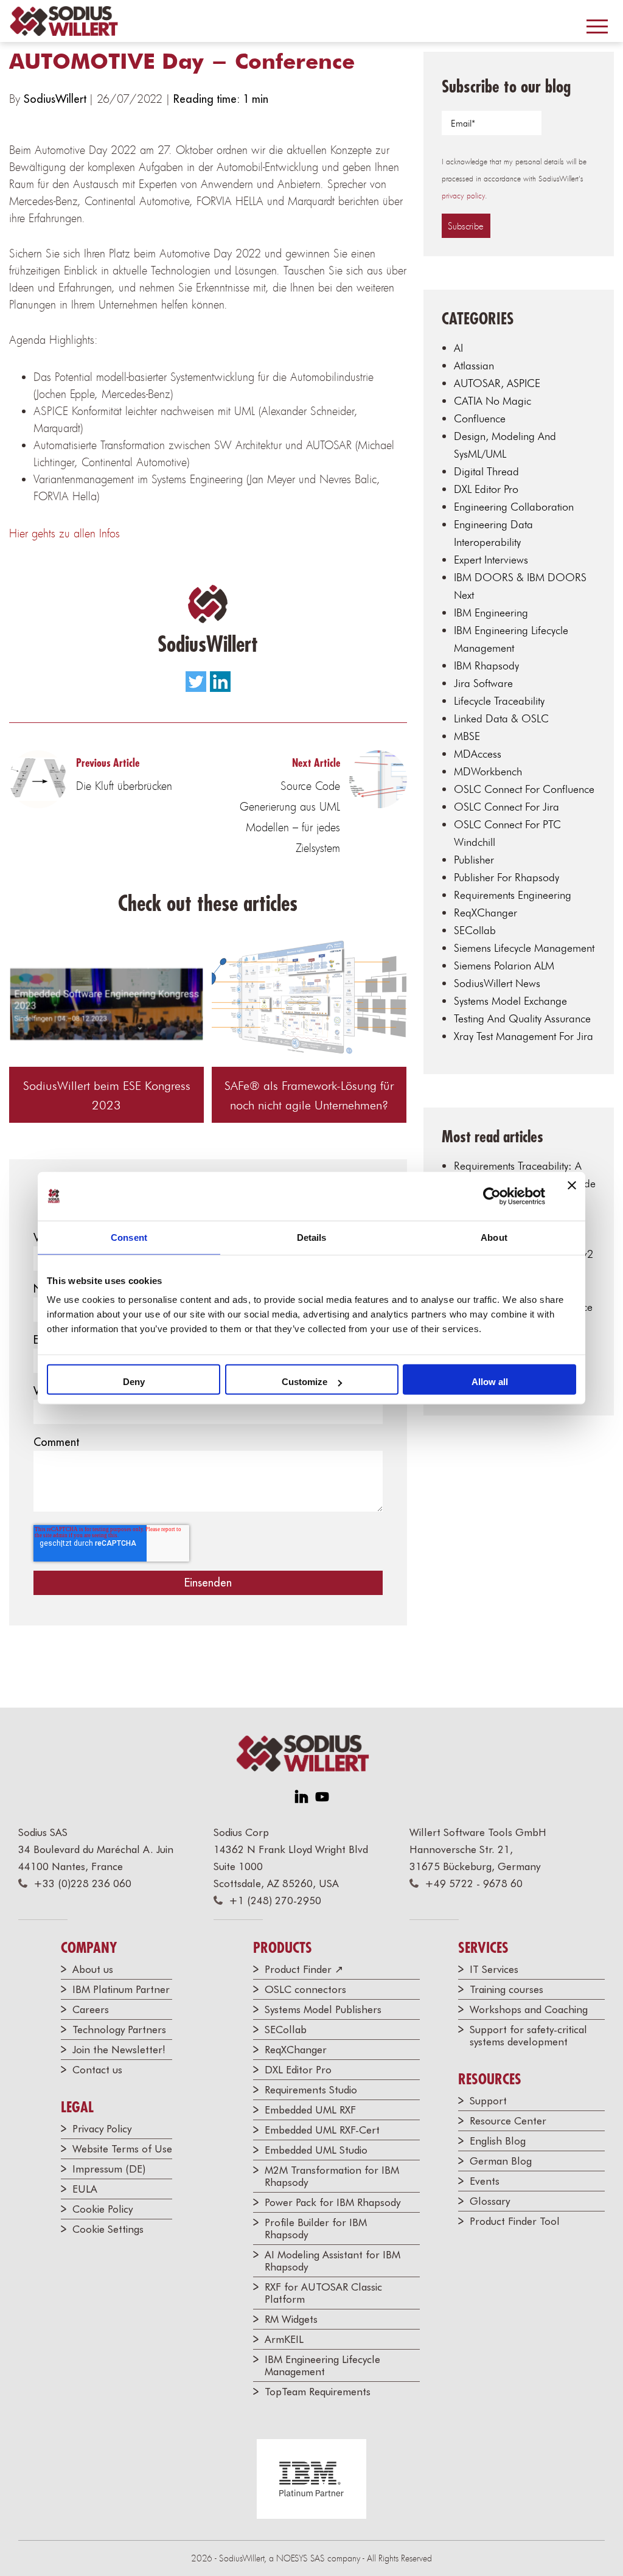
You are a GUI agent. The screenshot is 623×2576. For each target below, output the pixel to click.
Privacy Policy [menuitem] (102, 2129)
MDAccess (478, 754)
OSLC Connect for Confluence (524, 789)
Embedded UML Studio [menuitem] (316, 2150)
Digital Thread (486, 471)
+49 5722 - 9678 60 (474, 1883)
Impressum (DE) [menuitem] (109, 2169)
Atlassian (474, 365)
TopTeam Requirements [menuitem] (318, 2392)
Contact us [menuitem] (97, 2070)
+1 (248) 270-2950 (275, 1901)
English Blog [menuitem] (498, 2141)
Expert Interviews (491, 560)
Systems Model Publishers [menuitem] (323, 2009)
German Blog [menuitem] (501, 2161)
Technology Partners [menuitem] (119, 2030)
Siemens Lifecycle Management (524, 948)
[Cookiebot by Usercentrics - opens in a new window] (492, 1196)
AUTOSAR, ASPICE (497, 383)
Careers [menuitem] (91, 2009)
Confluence (480, 418)
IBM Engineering (491, 613)
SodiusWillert (57, 99)
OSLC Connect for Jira (506, 807)
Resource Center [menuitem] (508, 2121)
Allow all (490, 1382)
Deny (134, 1382)
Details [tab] (312, 1237)
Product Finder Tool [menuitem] (515, 2221)
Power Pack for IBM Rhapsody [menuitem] (332, 2202)
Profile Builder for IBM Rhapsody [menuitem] (316, 2229)
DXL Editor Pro (486, 489)
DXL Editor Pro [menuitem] (298, 2070)
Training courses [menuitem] (506, 1989)
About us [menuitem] (93, 1969)
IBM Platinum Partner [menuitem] (121, 1989)
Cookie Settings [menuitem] (108, 2229)
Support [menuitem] (488, 2101)
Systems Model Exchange (510, 1001)
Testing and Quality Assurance (522, 1018)
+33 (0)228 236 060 (82, 1883)
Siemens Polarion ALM (504, 965)
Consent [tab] (129, 1237)
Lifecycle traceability (499, 701)
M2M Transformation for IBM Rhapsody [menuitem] (332, 2176)
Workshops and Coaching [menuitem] (529, 2009)
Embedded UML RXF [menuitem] (310, 2110)
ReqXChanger (486, 913)
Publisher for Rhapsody (506, 877)
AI (458, 348)
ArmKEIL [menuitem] (284, 2339)
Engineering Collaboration (514, 507)
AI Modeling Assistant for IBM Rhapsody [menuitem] (332, 2261)
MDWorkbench (488, 771)
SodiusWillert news (497, 983)
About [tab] (494, 1237)
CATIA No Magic (492, 401)
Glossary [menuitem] (490, 2201)
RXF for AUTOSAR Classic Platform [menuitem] (323, 2293)
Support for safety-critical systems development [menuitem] (528, 2036)
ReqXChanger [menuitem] (296, 2050)
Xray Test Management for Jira (524, 1036)
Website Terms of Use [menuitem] (122, 2149)
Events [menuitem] (485, 2181)
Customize (305, 1382)
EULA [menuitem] (85, 2189)
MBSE (467, 736)
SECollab (475, 930)
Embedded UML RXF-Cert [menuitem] (322, 2130)
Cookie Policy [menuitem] (103, 2209)
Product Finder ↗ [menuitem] (304, 1969)
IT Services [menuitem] (494, 1969)
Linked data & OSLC (501, 718)
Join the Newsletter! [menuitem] (119, 2050)
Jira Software (483, 683)
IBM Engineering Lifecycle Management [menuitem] (322, 2365)
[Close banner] (572, 1196)
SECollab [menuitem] (286, 2030)
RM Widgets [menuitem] (291, 2319)
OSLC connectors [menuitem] (305, 1989)
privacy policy (463, 196)
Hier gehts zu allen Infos (64, 533)
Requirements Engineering (513, 895)
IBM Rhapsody (486, 665)
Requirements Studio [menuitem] (311, 2090)
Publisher (474, 860)
